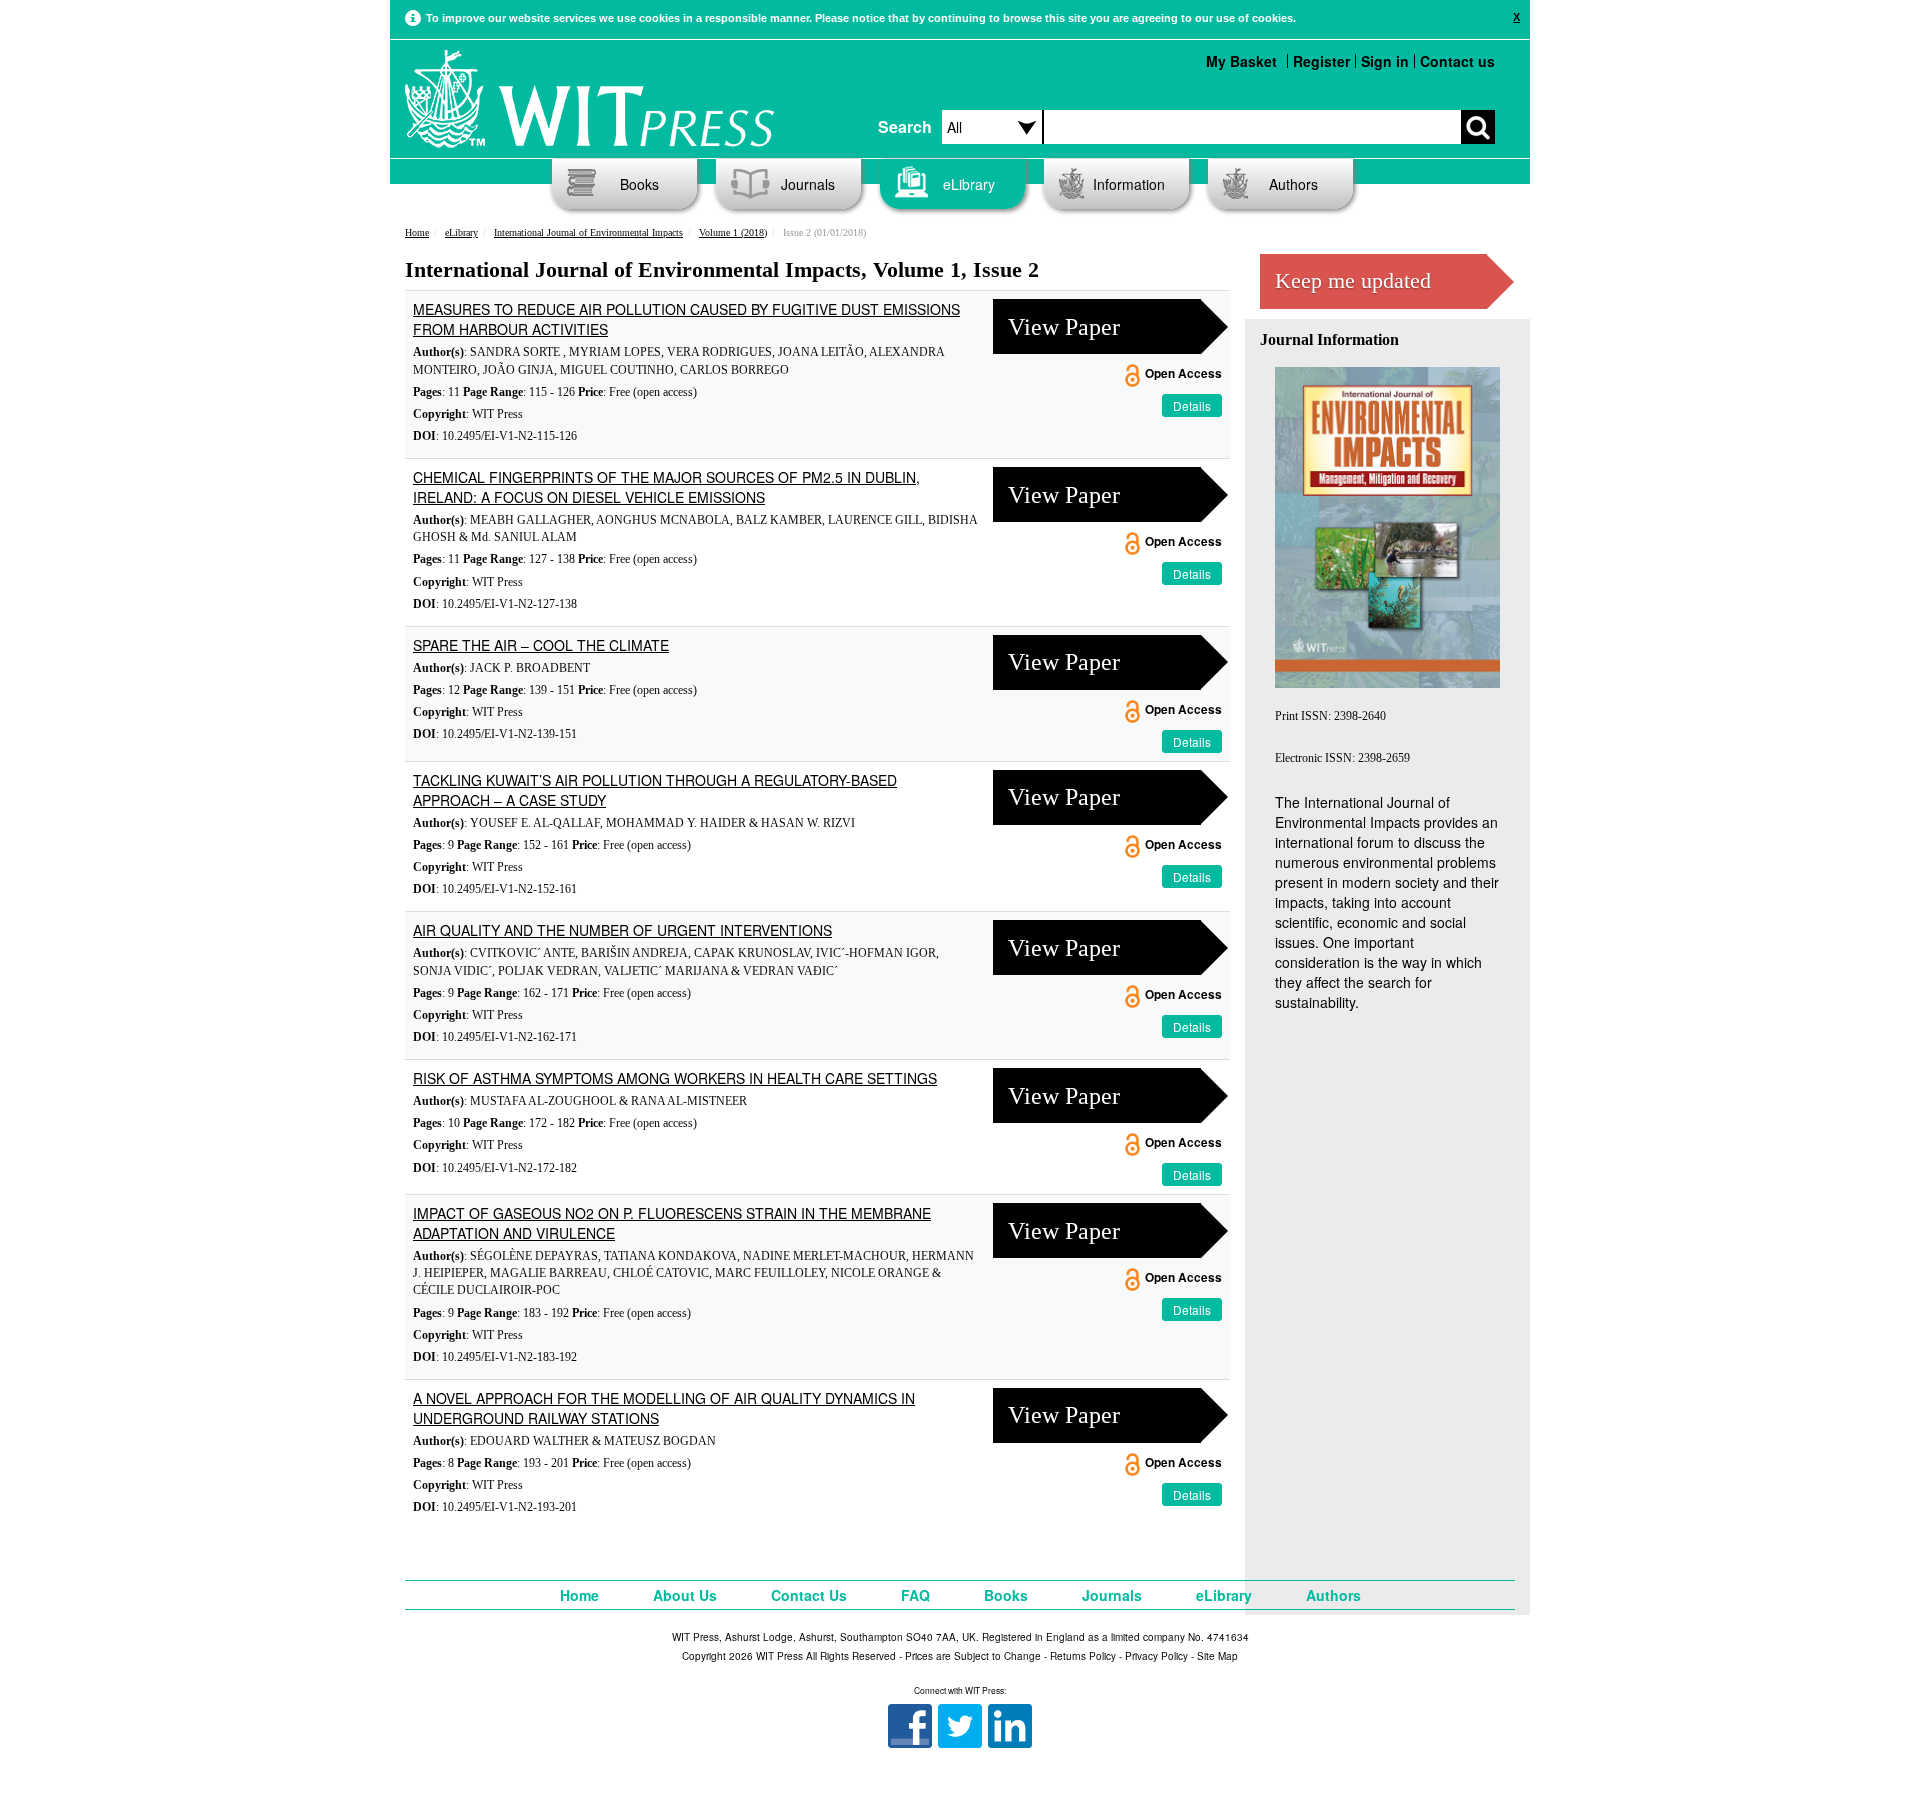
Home (417, 232)
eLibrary (969, 184)
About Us (685, 1595)
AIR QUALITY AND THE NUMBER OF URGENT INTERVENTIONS (622, 930)
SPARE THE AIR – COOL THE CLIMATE (541, 645)
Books (639, 184)
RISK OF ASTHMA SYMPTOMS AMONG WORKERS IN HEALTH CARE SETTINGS (675, 1078)
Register (1321, 61)
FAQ (915, 1595)
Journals (808, 184)
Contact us (1457, 61)
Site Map (1217, 1656)
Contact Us (809, 1595)
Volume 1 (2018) (733, 232)
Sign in (1385, 61)
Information (1129, 184)
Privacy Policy (1156, 1656)
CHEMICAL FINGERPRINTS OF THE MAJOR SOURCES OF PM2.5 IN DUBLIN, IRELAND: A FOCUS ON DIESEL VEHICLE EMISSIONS (666, 487)
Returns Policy (1083, 1656)
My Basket (1241, 61)
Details (1192, 405)
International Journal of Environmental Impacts (588, 232)
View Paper (1064, 327)
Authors (1293, 184)
